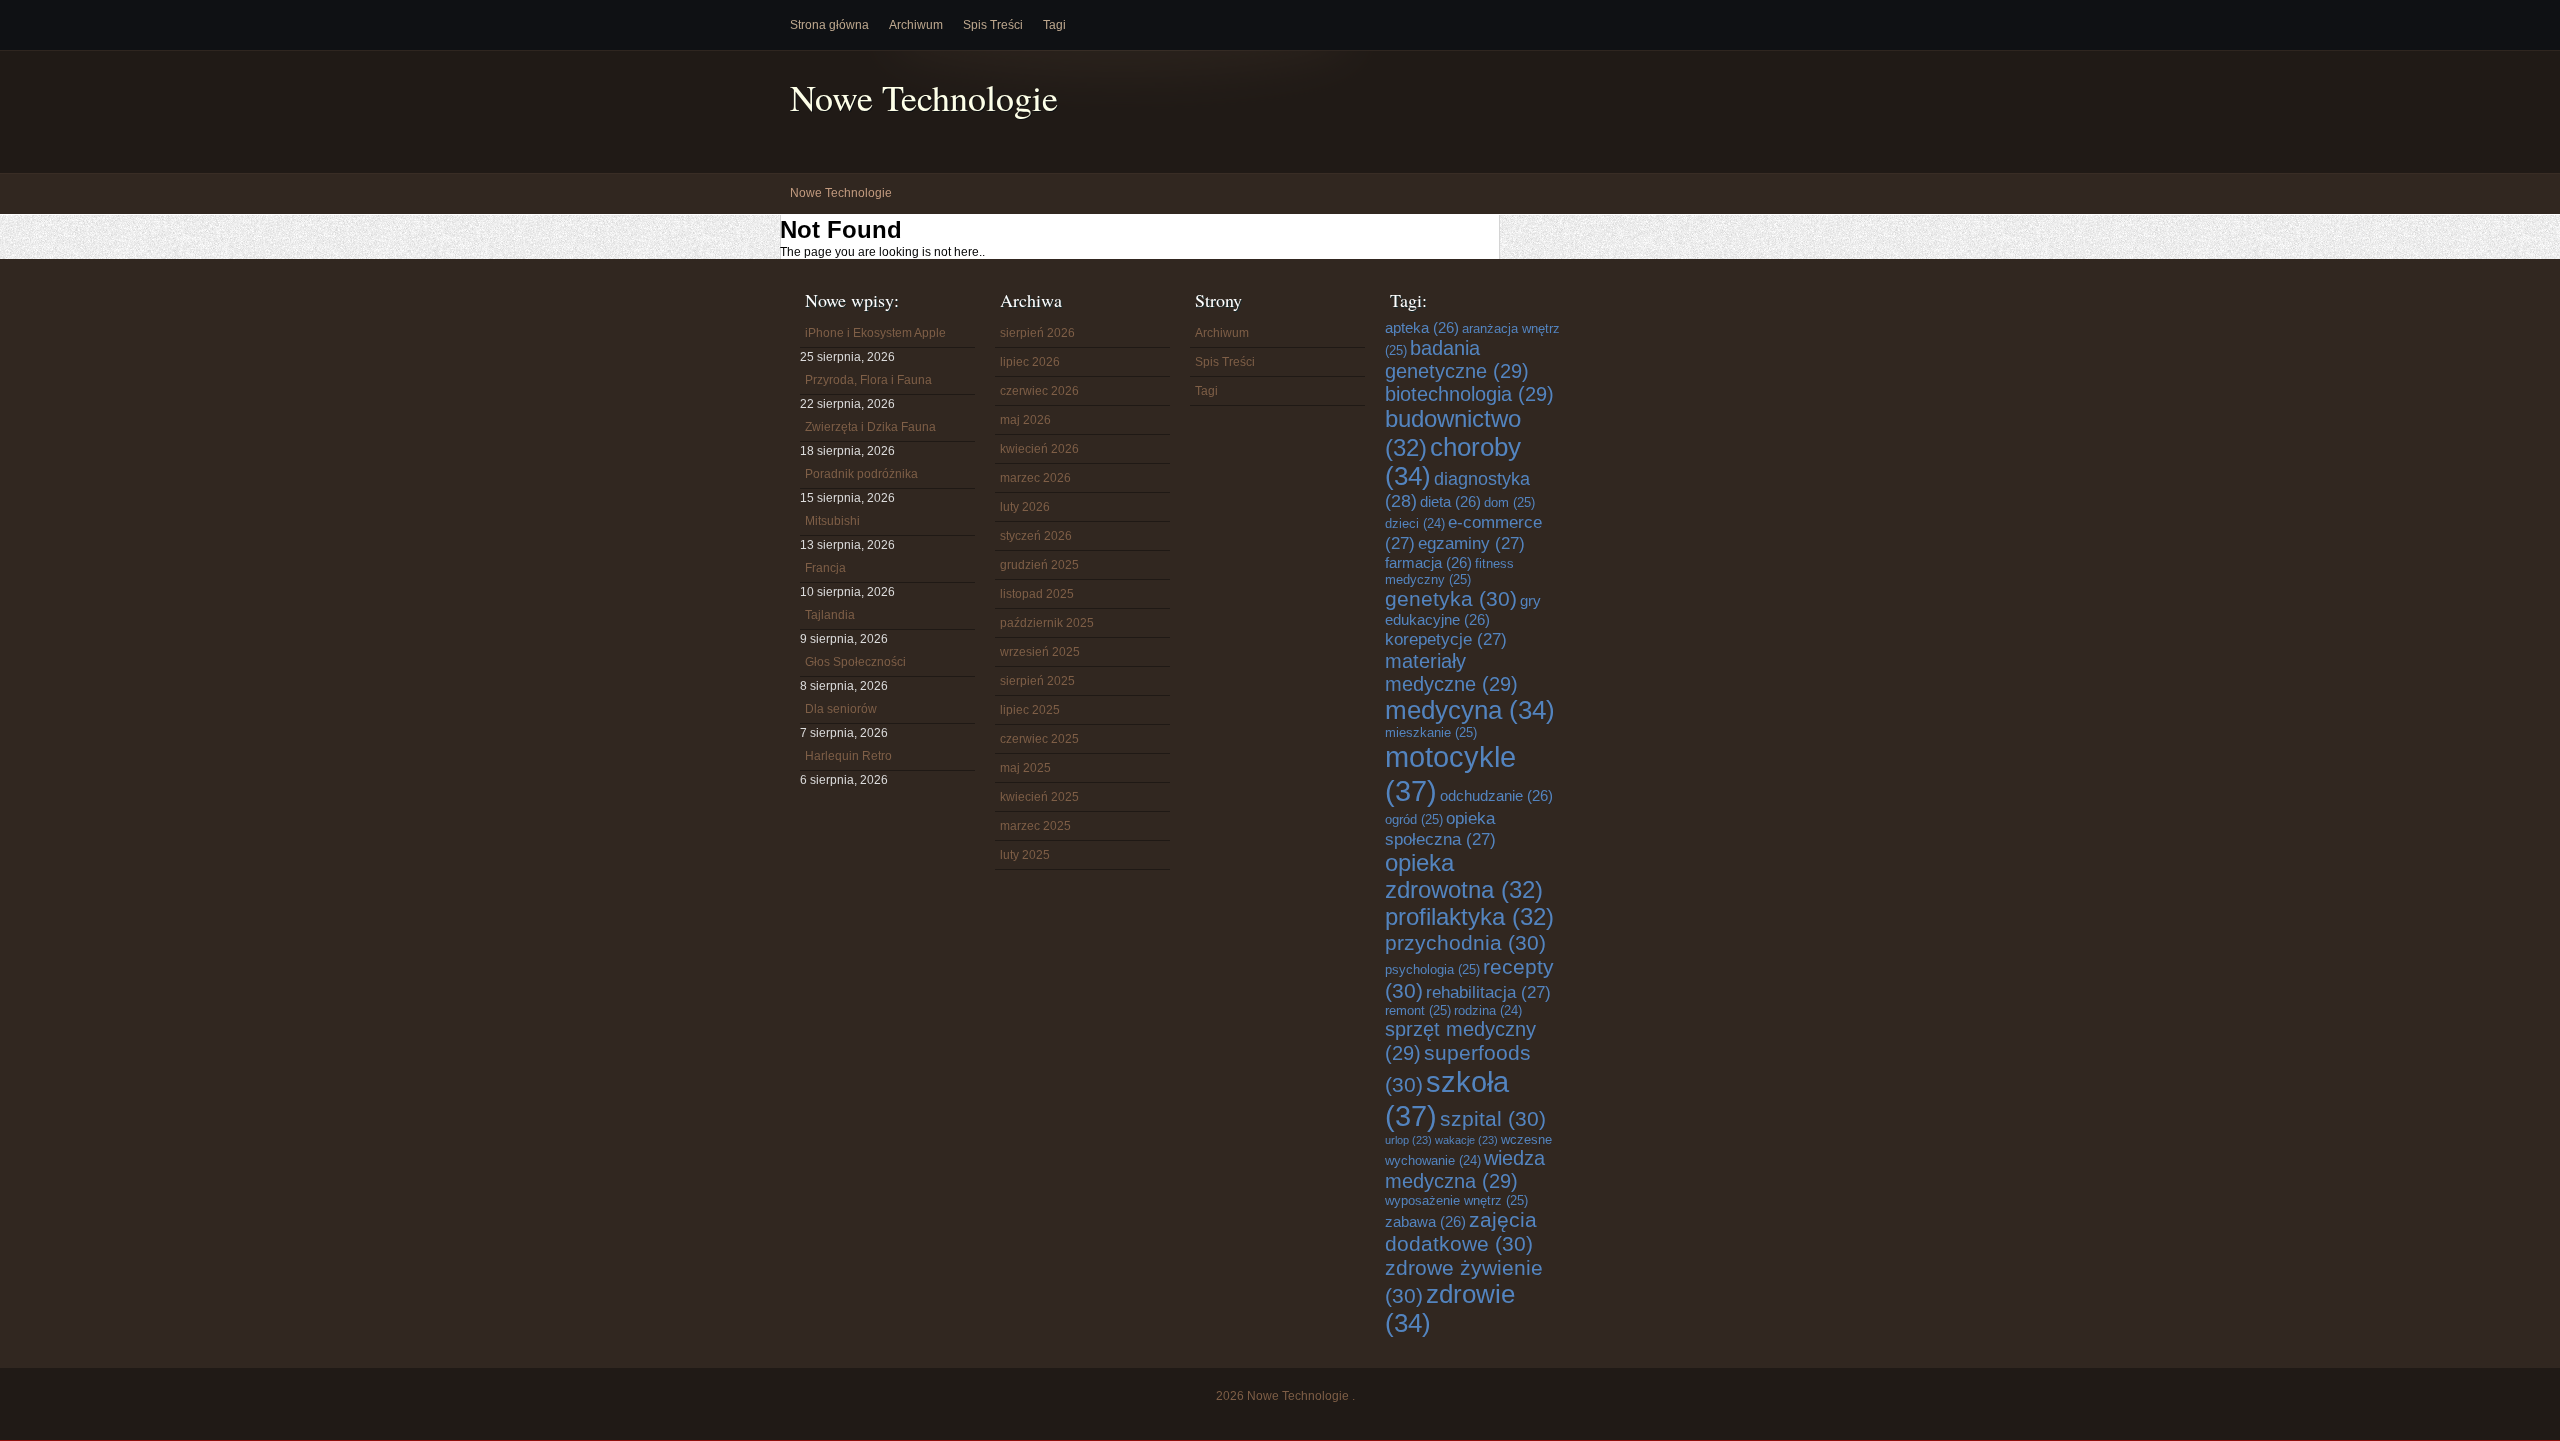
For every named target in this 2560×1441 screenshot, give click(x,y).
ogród (1414, 819)
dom (1509, 502)
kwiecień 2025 (1039, 797)
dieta (1450, 501)
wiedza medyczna (1465, 1169)
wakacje (1466, 1140)
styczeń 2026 (1036, 536)
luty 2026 (1025, 507)
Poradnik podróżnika (861, 474)
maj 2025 (1025, 768)
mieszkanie (1431, 732)
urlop (1408, 1140)
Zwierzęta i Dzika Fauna (870, 427)
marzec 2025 (1035, 826)
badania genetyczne (1457, 359)
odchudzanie (1496, 795)
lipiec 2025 (1030, 710)
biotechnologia (1469, 394)
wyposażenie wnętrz (1456, 1200)
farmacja (1428, 562)
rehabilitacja (1488, 992)
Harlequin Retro (848, 756)
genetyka (1451, 598)
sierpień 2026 (1037, 333)
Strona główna (829, 25)
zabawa (1425, 1221)
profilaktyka (1469, 917)
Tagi (1054, 25)
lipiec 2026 (1030, 362)
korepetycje (1446, 639)
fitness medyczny (1449, 571)
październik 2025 (1047, 623)
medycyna (1470, 710)
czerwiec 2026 (1039, 391)
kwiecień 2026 (1039, 449)
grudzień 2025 (1039, 565)
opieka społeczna (1440, 828)
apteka (1422, 327)
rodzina (1488, 1011)
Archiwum (916, 25)
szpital (1493, 1118)
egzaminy (1471, 543)
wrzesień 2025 (1040, 652)
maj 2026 (1025, 420)
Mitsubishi (832, 521)
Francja (825, 568)
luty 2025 (1025, 855)
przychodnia (1465, 942)
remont (1418, 1010)
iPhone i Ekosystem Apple (875, 333)
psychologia (1432, 969)
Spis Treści (993, 25)
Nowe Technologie (924, 97)
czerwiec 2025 (1039, 739)
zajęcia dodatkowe (1461, 1231)
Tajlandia (830, 615)
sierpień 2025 (1037, 681)
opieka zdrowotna (1464, 876)
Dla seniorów (841, 709)
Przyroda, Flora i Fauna (868, 380)
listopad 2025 (1037, 594)
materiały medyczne (1451, 672)
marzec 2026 (1035, 478)
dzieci (1415, 524)
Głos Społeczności (855, 662)
